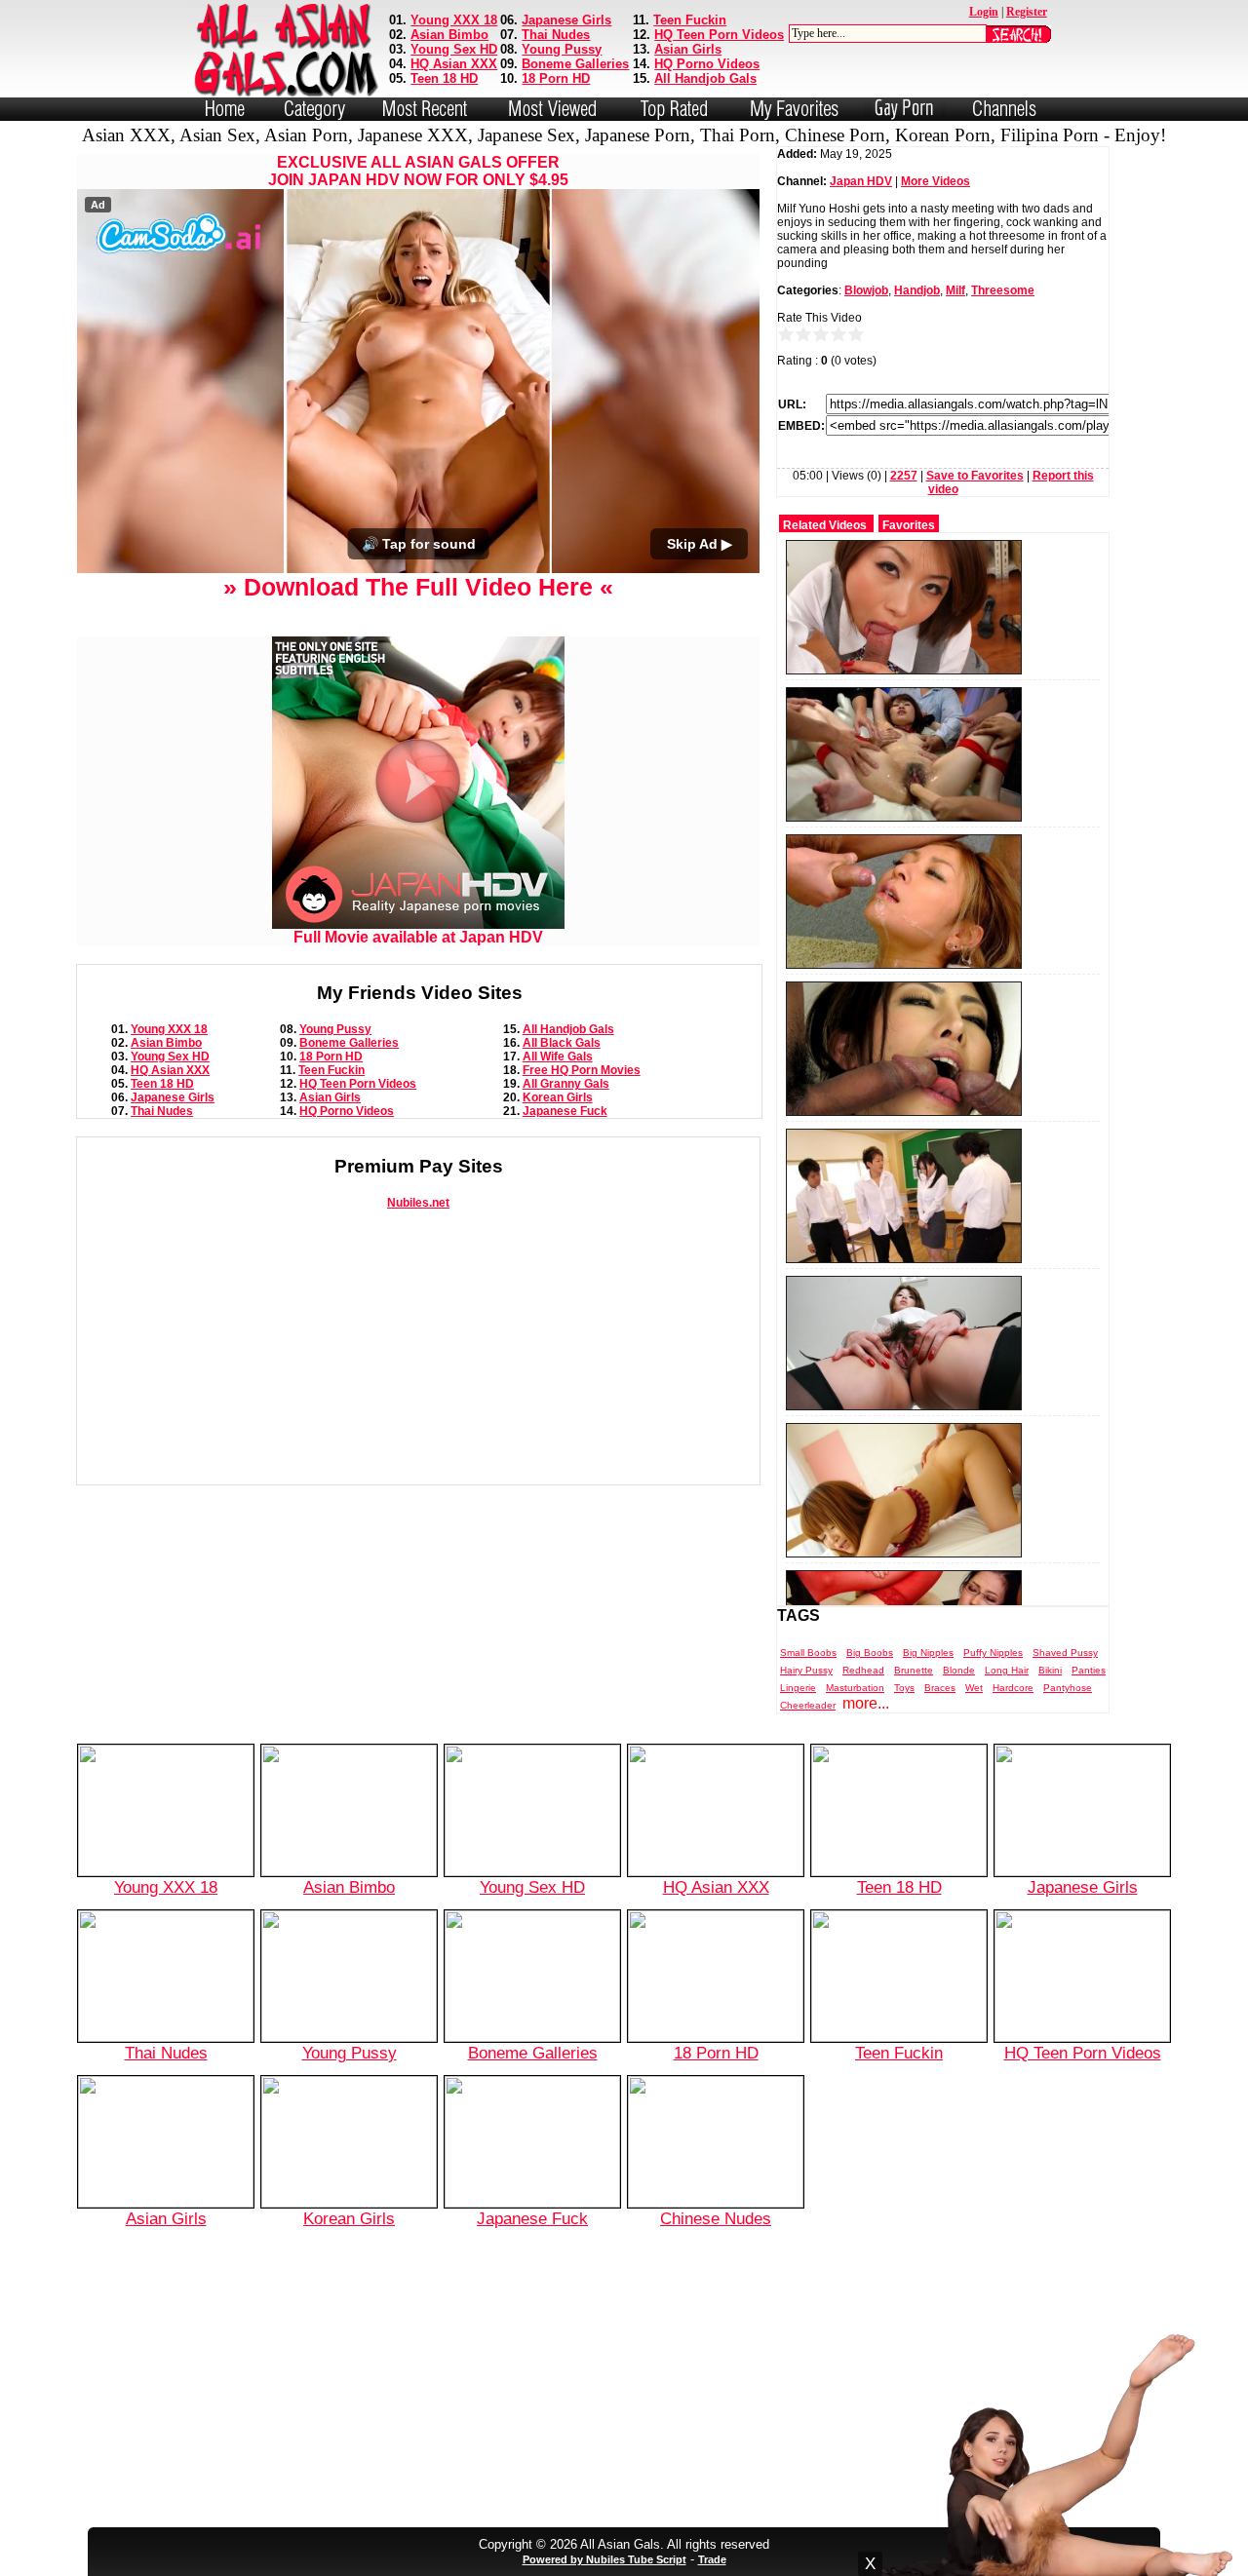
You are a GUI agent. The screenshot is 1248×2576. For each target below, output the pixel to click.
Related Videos (825, 525)
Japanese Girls (566, 20)
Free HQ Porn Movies (582, 1070)
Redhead (863, 1670)
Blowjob (866, 290)
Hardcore (1013, 1688)
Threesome (1003, 290)
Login (984, 12)
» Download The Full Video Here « (418, 587)
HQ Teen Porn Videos (719, 35)
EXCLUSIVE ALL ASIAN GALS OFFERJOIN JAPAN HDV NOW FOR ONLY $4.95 (418, 171)
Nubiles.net (418, 1203)
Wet (974, 1688)
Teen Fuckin (690, 20)
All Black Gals (562, 1043)
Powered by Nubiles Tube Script (604, 2559)
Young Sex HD (454, 49)
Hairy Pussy (806, 1670)
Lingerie (798, 1688)
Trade (712, 2559)
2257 (904, 476)
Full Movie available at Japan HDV (418, 937)
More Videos (936, 181)
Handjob (917, 290)
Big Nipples (928, 1653)
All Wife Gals (558, 1057)
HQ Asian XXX (454, 64)
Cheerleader (808, 1705)
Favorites (909, 525)
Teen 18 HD (444, 78)
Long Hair (1007, 1670)
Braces (940, 1688)
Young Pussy (562, 49)
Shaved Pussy (1065, 1653)
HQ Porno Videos (707, 64)
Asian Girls (688, 49)
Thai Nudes (556, 35)
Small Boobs (808, 1653)
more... (866, 1703)
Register (1027, 12)
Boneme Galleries (575, 64)
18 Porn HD (556, 78)
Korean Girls (558, 1097)
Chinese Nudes (716, 2218)
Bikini (1050, 1670)
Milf (955, 290)
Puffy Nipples (993, 1653)
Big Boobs (870, 1653)
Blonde (959, 1670)
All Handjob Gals (705, 78)
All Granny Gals (566, 1084)
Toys (904, 1688)
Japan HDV (861, 181)
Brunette (914, 1670)
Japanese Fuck (565, 1111)
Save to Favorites (975, 476)
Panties (1089, 1670)
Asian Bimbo (449, 35)
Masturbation (855, 1688)
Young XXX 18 (454, 20)
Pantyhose (1068, 1688)
